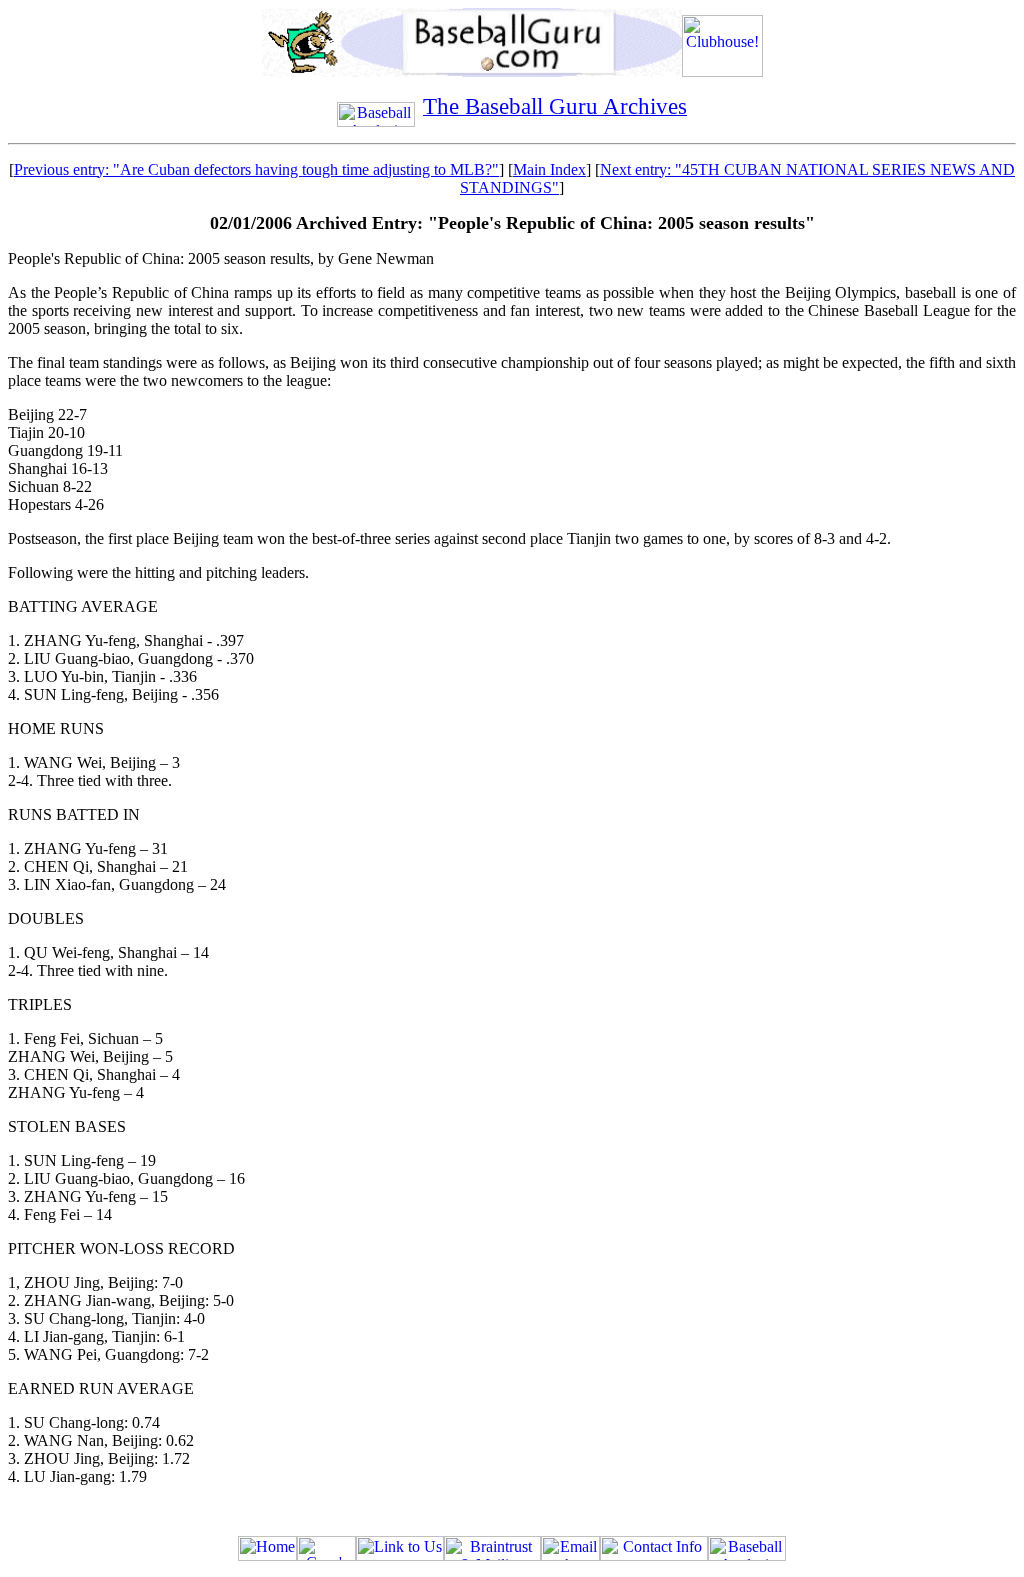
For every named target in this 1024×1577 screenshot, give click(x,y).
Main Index (549, 169)
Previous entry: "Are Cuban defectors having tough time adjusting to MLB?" (256, 169)
